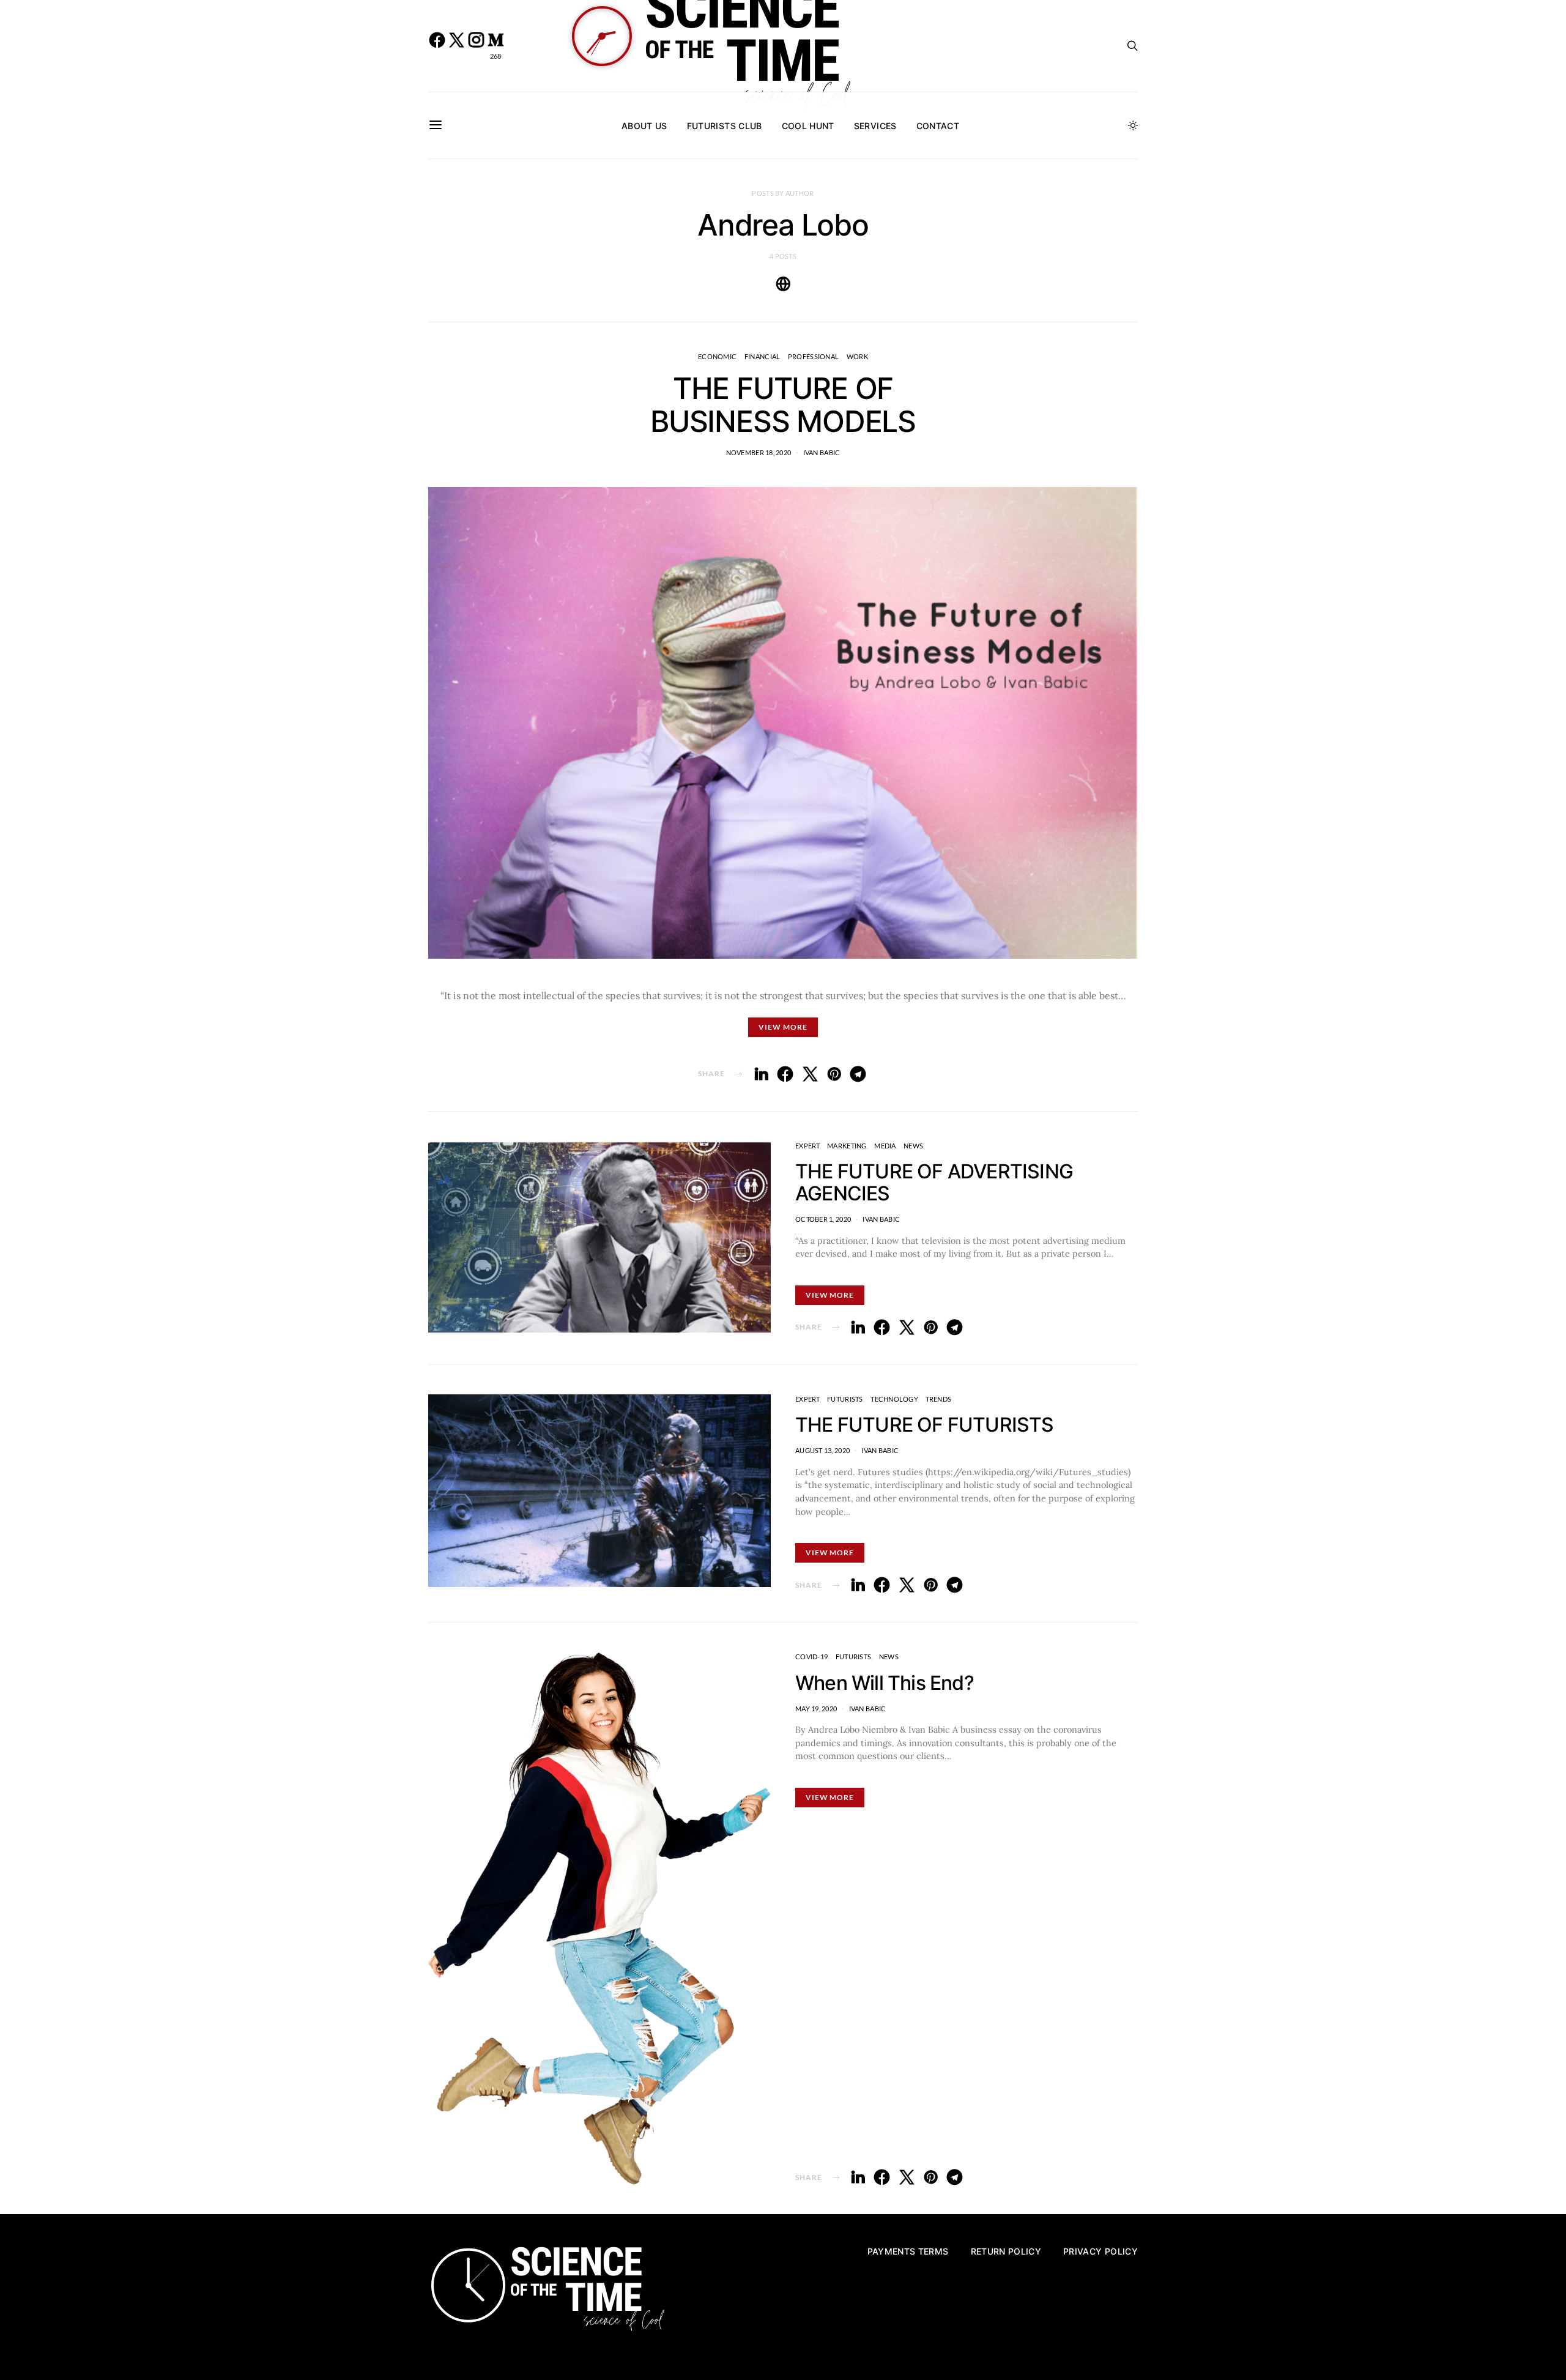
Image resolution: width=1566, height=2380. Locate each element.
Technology (894, 1399)
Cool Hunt (808, 126)
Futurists (845, 1399)
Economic (717, 356)
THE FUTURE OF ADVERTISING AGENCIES (934, 1182)
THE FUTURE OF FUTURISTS (925, 1425)
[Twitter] (456, 46)
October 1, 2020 (823, 1219)
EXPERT (807, 1146)
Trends (939, 1399)
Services (875, 126)
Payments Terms (908, 2251)
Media (885, 1146)
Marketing (847, 1146)
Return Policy (1006, 2251)
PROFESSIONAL (813, 356)
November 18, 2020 (759, 452)
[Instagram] (476, 46)
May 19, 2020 (816, 1709)
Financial (762, 356)
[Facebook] (437, 46)
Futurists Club (725, 126)
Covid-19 (811, 1657)
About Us (644, 126)
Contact (938, 126)
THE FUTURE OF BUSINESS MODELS (783, 405)
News (913, 1146)
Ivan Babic (822, 452)
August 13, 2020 (822, 1450)
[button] (1133, 125)
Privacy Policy (1100, 2251)
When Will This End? (885, 1683)
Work (857, 356)
